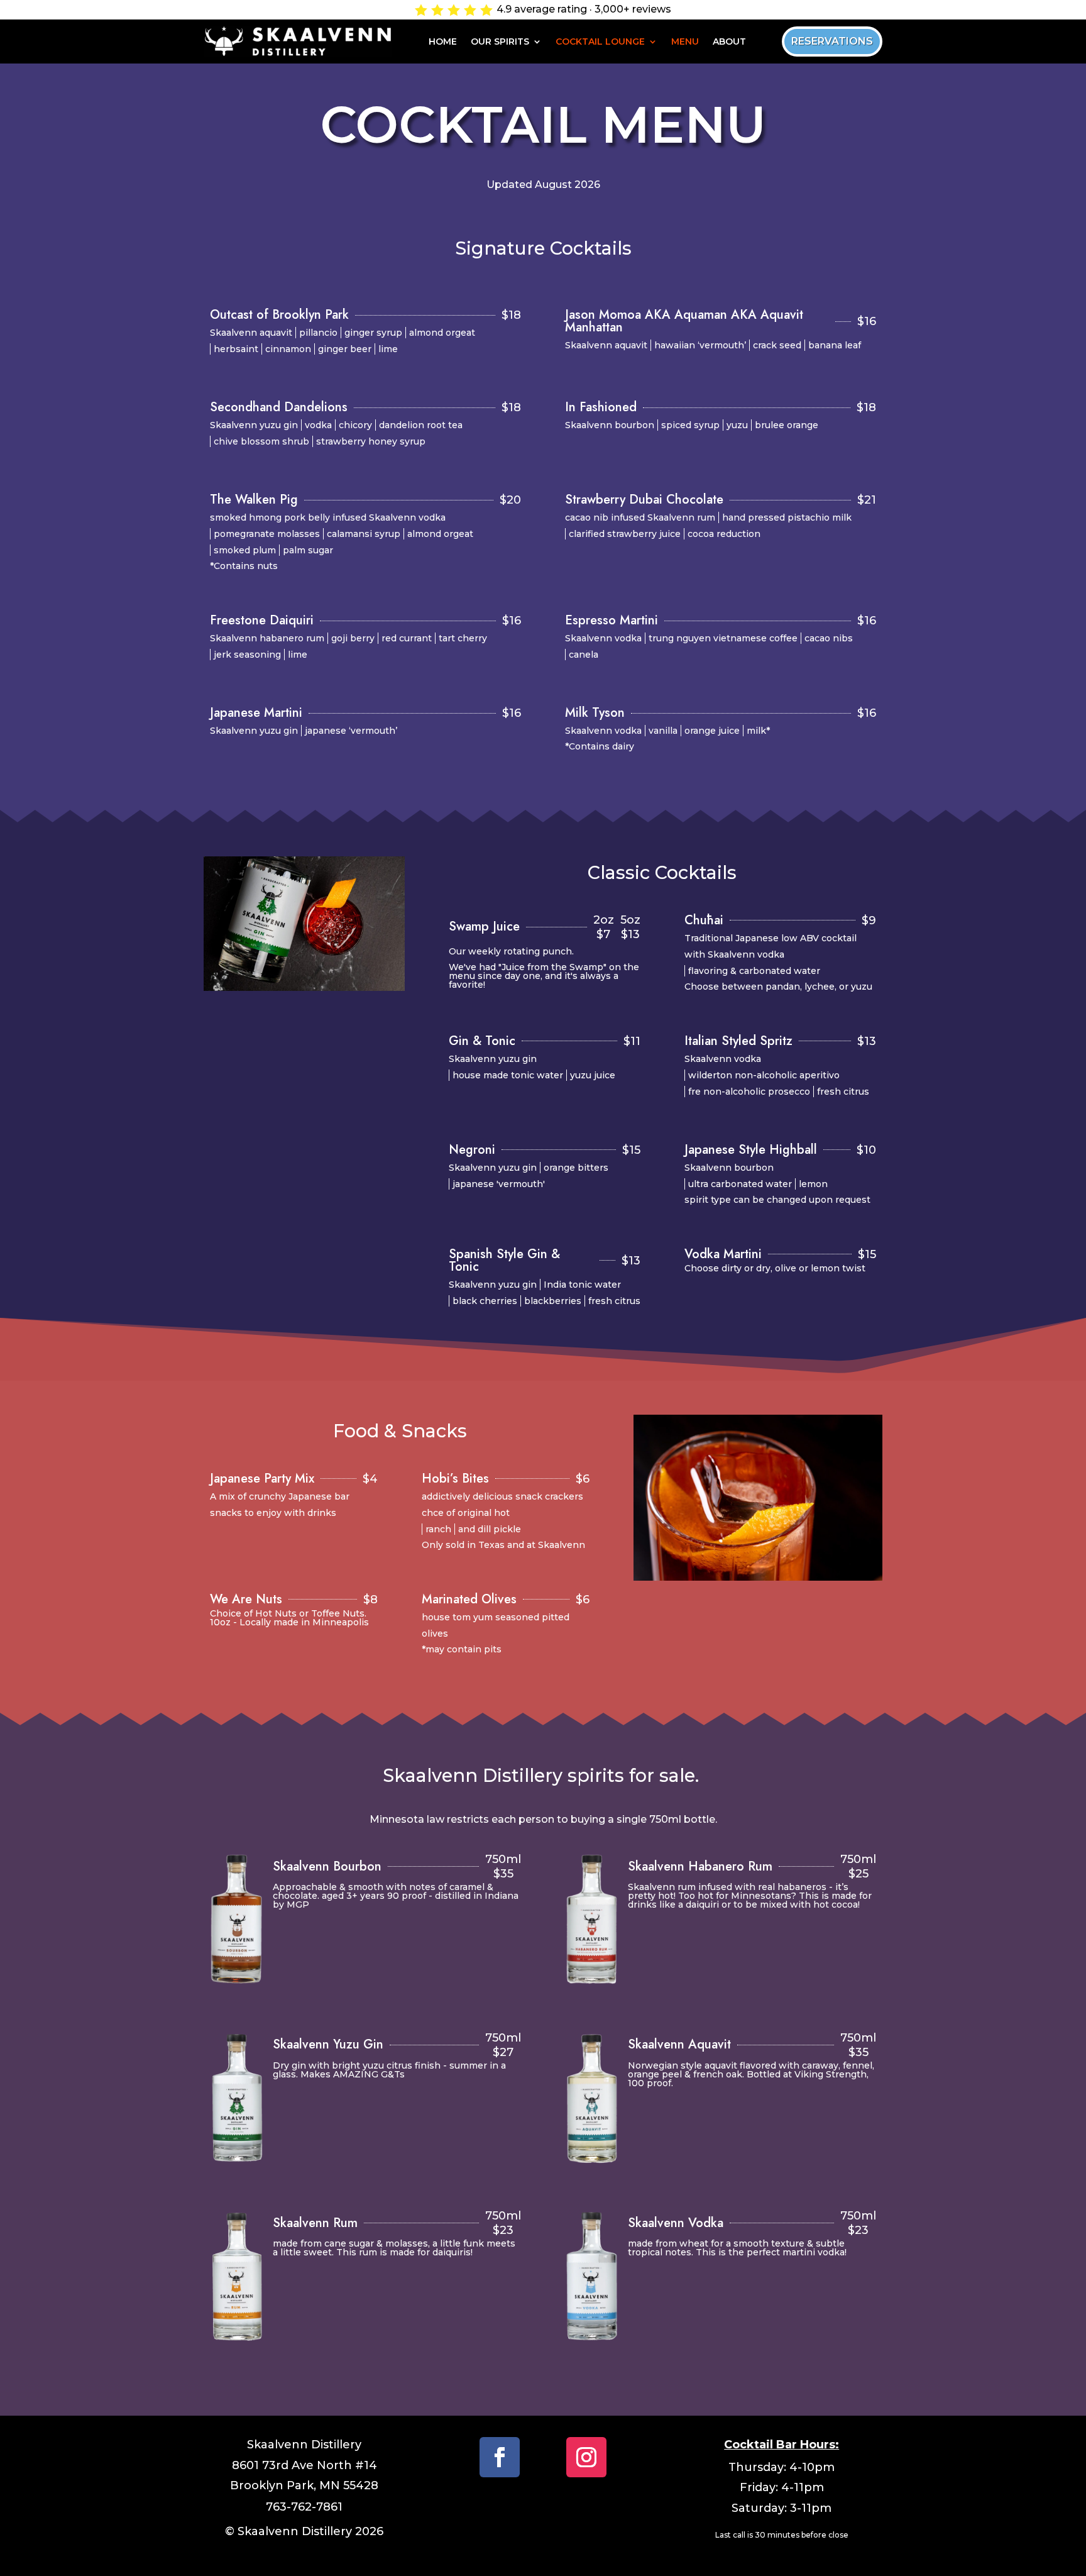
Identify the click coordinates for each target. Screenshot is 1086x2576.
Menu (685, 42)
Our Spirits (500, 42)
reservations (832, 41)
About (729, 42)
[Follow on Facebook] (500, 2457)
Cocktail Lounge (600, 42)
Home (443, 42)
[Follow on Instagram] (586, 2457)
